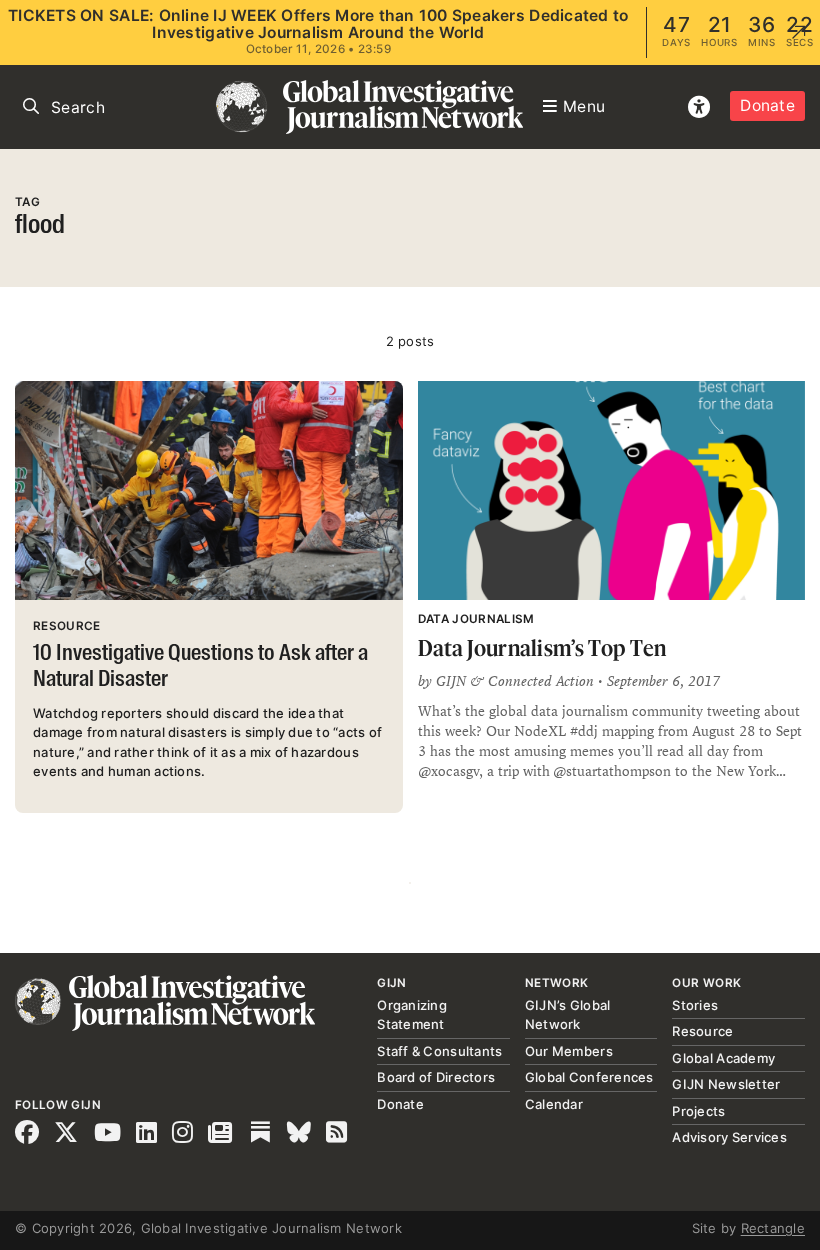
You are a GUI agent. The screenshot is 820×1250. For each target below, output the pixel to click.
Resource (702, 1031)
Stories (695, 1005)
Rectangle (773, 1228)
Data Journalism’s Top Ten (542, 647)
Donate (767, 105)
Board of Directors (436, 1077)
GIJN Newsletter (726, 1084)
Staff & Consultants (439, 1051)
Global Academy (723, 1058)
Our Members (569, 1051)
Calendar (554, 1104)
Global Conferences (589, 1077)
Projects (698, 1111)
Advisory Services (729, 1137)
